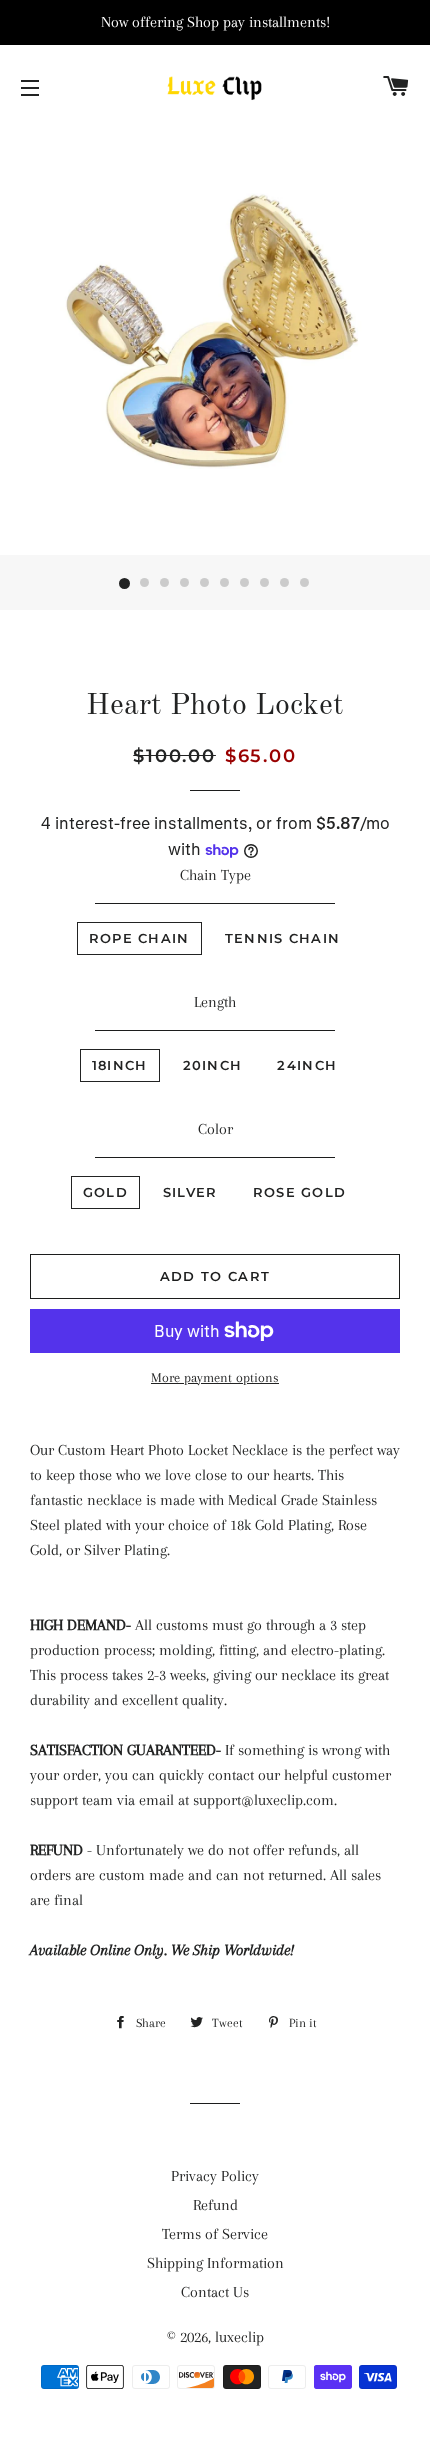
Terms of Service (215, 2234)
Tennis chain (283, 938)
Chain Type (215, 875)
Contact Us (215, 2292)
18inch (120, 1065)
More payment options (215, 1377)
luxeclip (239, 2337)
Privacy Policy (215, 2176)
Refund (215, 2205)
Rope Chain (139, 938)
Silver (190, 1192)
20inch (213, 1065)
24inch (307, 1065)
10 (305, 584)
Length (215, 1002)
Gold (105, 1192)
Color (215, 1129)
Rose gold (300, 1192)
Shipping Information (215, 2263)
